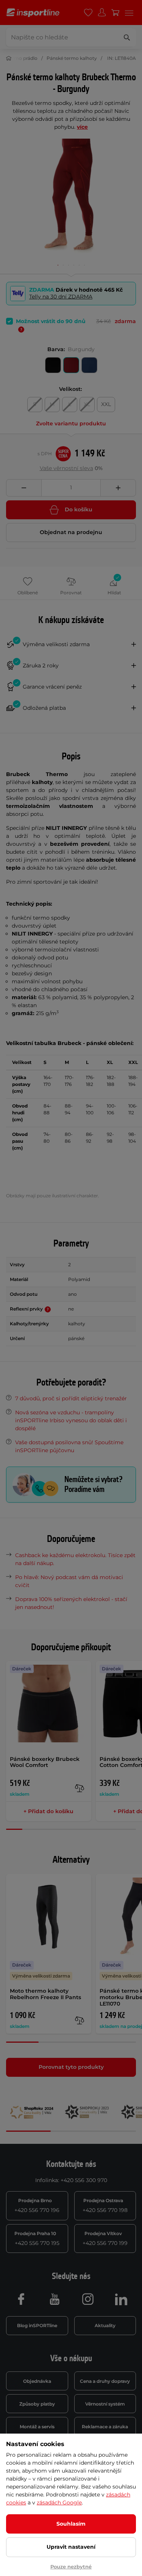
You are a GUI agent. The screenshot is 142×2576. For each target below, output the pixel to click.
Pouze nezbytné (71, 2567)
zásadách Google (59, 2503)
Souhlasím (71, 2524)
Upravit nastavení (71, 2547)
